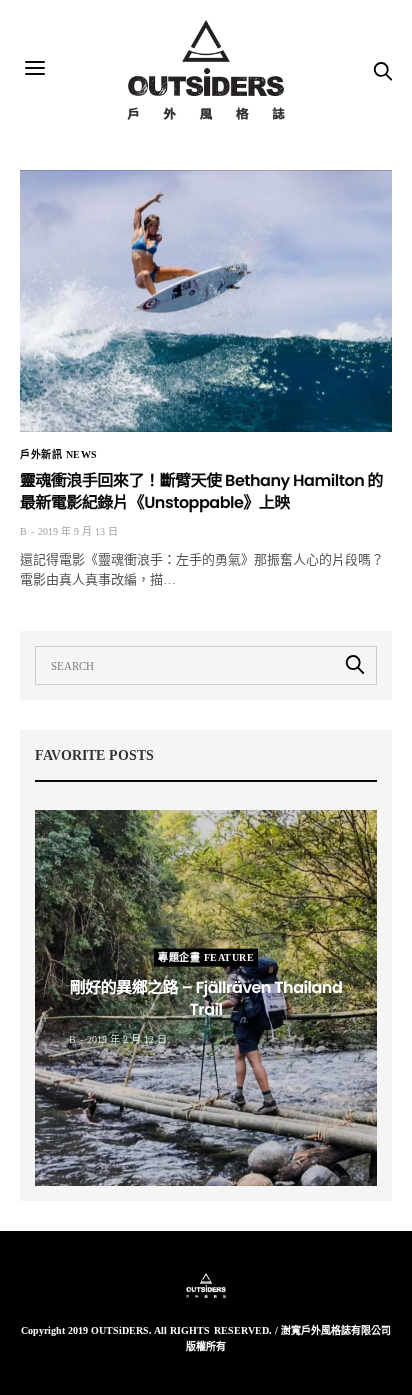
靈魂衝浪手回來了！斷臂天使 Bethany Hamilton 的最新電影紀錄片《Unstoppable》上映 (201, 491)
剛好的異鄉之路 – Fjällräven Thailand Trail (206, 998)
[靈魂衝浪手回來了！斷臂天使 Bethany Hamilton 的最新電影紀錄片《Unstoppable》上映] (206, 301)
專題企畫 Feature (206, 957)
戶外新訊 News (59, 455)
